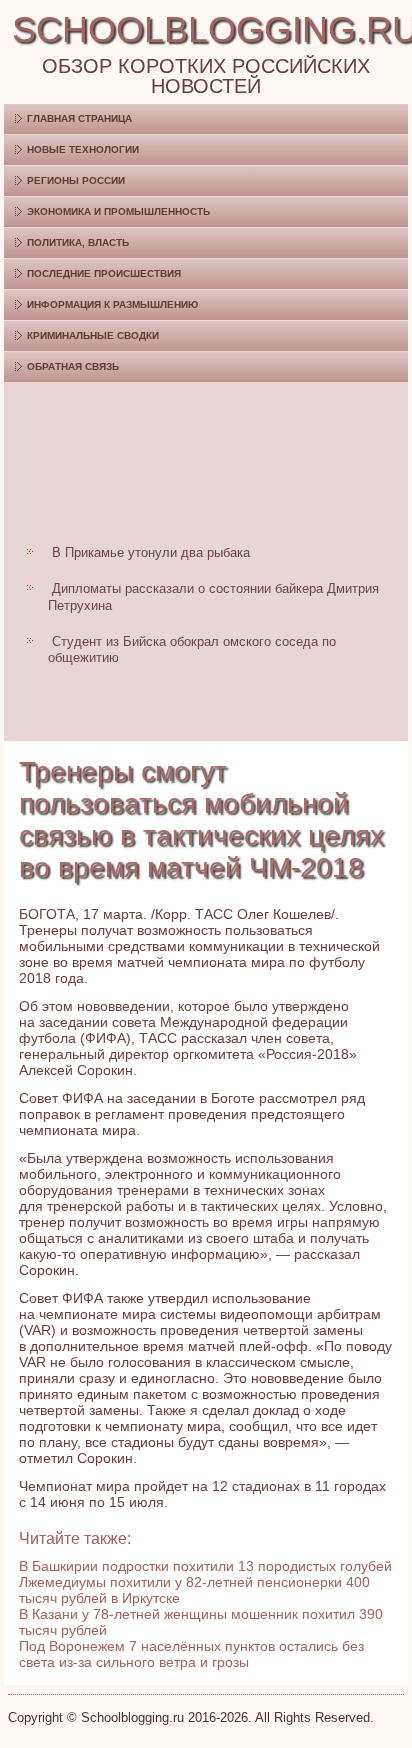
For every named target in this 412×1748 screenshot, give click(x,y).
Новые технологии (83, 149)
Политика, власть (78, 242)
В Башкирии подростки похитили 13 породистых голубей (205, 1566)
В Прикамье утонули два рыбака (151, 552)
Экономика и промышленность (118, 211)
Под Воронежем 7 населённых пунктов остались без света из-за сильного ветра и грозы (191, 1654)
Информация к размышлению (112, 304)
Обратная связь (73, 366)
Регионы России (76, 180)
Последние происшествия (104, 273)
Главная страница (79, 118)
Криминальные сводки (93, 335)
